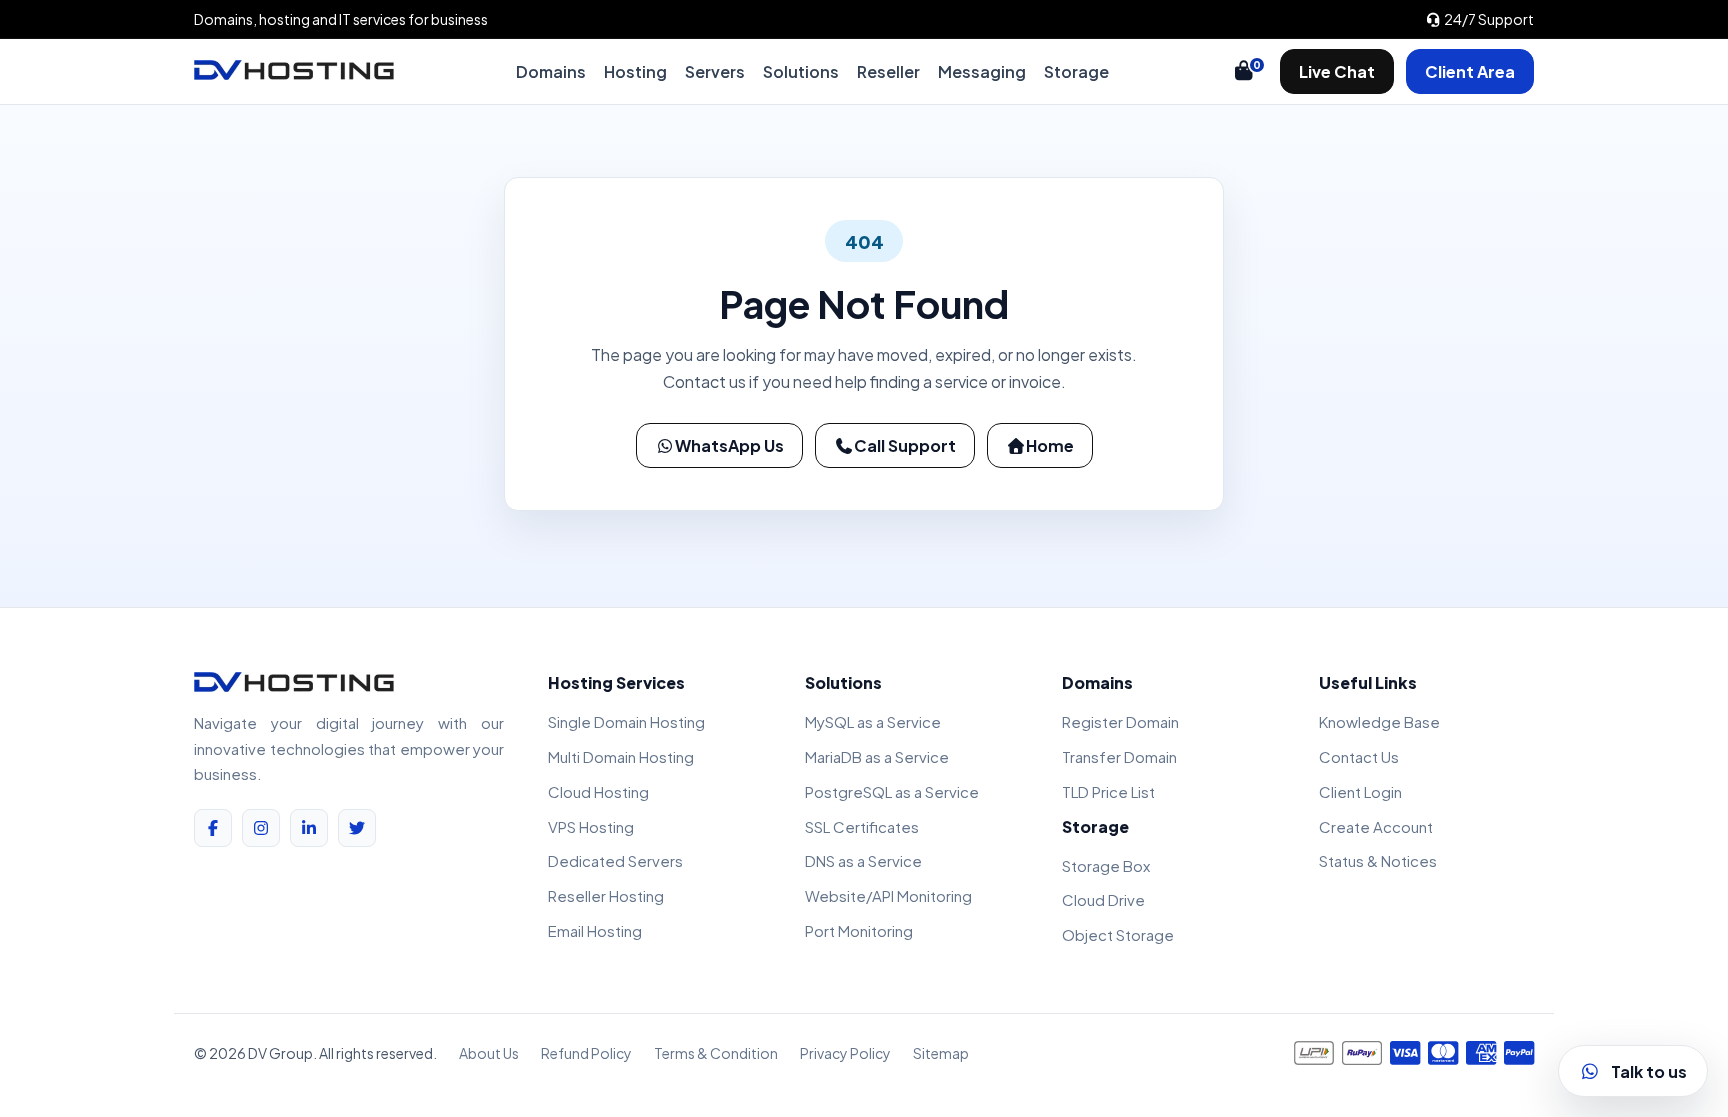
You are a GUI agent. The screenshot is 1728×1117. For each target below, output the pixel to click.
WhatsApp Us (729, 445)
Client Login (1360, 791)
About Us (489, 1053)
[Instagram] (261, 828)
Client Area (1470, 71)
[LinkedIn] (309, 828)
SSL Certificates (862, 826)
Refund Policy (586, 1053)
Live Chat (1337, 71)
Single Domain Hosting (626, 721)
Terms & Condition (716, 1053)
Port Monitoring (859, 930)
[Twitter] (357, 828)
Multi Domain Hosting (621, 756)
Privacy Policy (845, 1053)
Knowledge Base (1379, 721)
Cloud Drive (1103, 899)
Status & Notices (1378, 860)
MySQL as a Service (873, 721)
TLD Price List (1108, 791)
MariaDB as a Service (877, 756)
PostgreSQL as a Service (892, 791)
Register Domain (1120, 721)
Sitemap (941, 1053)
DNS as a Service (863, 860)
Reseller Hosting (606, 895)
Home (1050, 445)
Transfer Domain (1119, 756)
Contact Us (1359, 756)
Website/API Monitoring (888, 895)
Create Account (1376, 826)
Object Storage (1118, 934)
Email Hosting (595, 930)
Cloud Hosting (598, 791)
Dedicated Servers (615, 860)
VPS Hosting (591, 826)
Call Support (905, 445)
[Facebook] (213, 828)
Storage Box (1106, 865)
